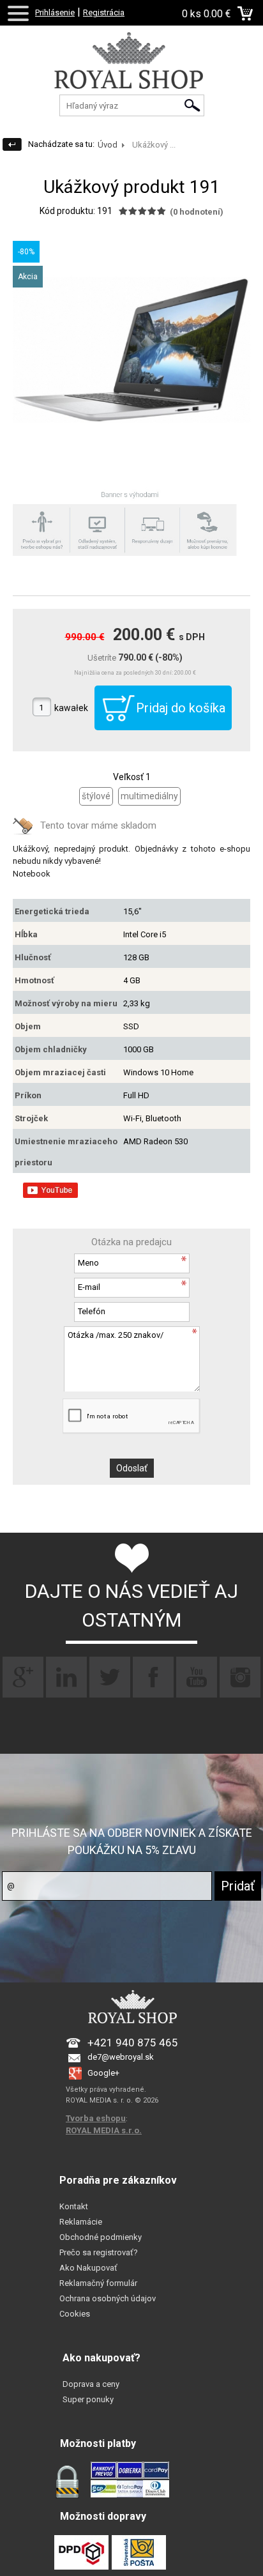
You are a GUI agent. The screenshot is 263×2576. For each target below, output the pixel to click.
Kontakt (74, 2206)
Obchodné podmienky (101, 2237)
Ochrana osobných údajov (108, 2298)
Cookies (75, 2314)
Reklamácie (81, 2222)
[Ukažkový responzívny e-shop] (131, 73)
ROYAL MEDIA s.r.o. (104, 2130)
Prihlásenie (55, 12)
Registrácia (104, 12)
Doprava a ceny (91, 2384)
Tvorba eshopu (96, 2118)
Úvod (108, 145)
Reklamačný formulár (98, 2283)
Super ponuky (88, 2399)
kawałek (71, 708)
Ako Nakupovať (88, 2268)
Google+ (103, 2073)
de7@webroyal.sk (121, 2057)
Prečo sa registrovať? (99, 2252)
